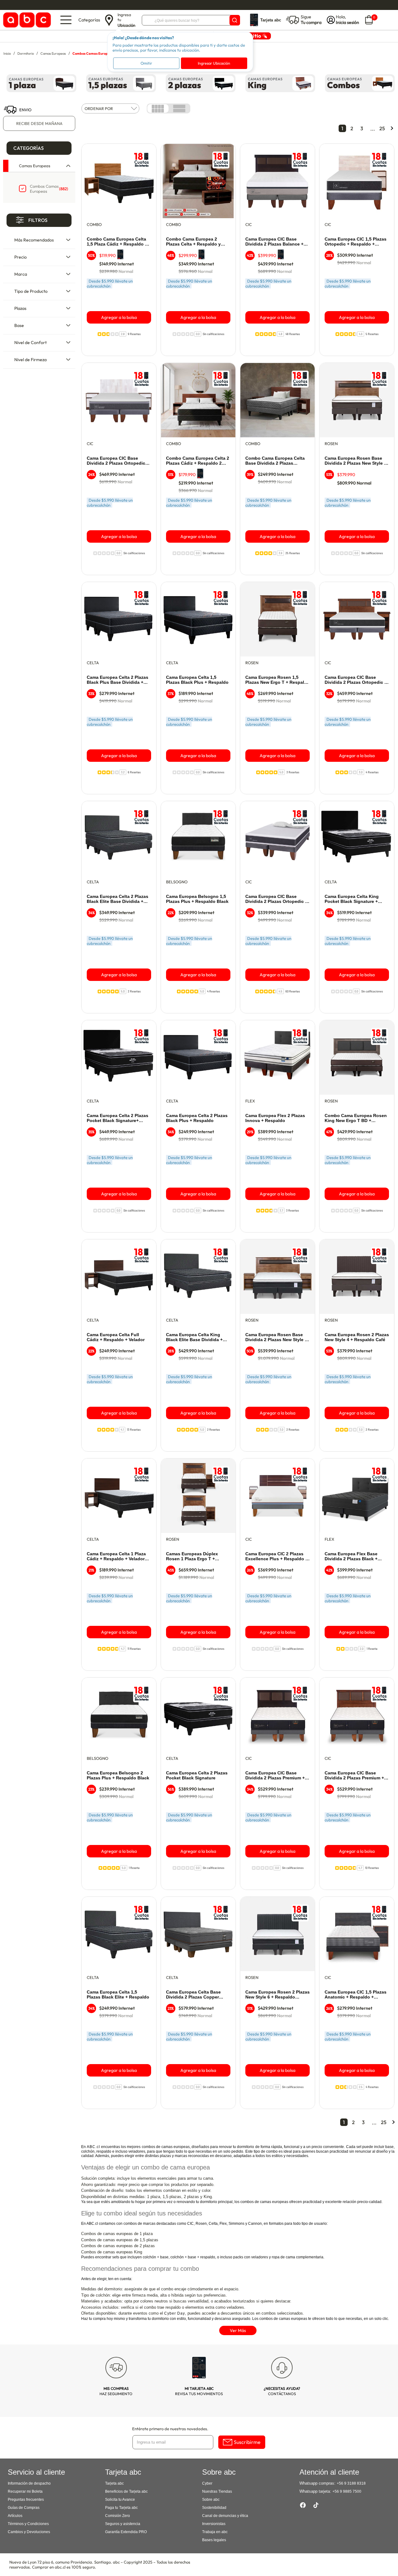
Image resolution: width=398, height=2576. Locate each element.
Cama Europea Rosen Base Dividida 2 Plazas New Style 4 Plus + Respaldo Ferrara (356, 461)
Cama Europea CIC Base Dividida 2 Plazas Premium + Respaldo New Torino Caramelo (354, 1776)
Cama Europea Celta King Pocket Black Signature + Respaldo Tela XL (352, 899)
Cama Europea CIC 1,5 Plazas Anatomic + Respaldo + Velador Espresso (356, 1995)
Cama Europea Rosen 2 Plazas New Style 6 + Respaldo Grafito (278, 1995)
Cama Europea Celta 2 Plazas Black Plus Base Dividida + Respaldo (118, 680)
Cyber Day (175, 2313)
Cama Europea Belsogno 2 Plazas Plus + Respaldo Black (118, 1775)
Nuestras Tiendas (217, 2491)
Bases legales (214, 2540)
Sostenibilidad (214, 2508)
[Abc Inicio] (26, 20)
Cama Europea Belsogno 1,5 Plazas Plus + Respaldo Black (197, 899)
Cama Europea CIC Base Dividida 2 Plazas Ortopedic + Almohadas (276, 899)
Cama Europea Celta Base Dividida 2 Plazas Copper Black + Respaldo (193, 1995)
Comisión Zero (118, 2516)
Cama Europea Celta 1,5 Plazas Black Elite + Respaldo (118, 1994)
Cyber (207, 2483)
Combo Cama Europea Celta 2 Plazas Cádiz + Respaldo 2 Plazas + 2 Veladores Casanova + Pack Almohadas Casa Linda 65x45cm (198, 461)
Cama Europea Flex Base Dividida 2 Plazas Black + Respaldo (351, 1557)
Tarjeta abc (114, 2483)
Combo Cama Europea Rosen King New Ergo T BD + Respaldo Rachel (356, 1118)
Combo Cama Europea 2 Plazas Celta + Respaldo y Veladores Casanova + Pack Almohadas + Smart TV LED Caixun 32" (195, 242)
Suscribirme (247, 2442)
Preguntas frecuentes (26, 2500)
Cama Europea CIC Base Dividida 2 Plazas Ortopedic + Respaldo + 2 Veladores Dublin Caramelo (356, 680)
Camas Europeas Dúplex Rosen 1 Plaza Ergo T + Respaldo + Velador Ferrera (195, 1557)
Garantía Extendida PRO (126, 2532)
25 (382, 128)
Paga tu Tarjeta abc (121, 2508)
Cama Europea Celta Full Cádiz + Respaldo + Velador (116, 1337)
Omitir (146, 63)
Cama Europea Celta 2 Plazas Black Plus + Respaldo (197, 1118)
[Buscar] (235, 20)
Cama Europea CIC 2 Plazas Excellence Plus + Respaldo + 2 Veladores (277, 1557)
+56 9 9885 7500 (347, 2491)
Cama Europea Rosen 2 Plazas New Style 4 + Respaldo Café (357, 1337)
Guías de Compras (24, 2508)
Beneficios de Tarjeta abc (126, 2491)
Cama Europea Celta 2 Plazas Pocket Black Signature (197, 1775)
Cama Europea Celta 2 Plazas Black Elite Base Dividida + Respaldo (118, 899)
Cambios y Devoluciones (29, 2532)
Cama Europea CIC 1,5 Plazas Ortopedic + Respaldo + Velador (356, 242)
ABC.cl (93, 2147)
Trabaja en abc (215, 2532)
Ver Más (238, 2330)
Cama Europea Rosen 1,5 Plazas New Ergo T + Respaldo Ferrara (278, 680)
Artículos (15, 2516)
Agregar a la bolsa (119, 317)
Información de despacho (29, 2483)
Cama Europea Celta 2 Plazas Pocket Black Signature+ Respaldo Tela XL (118, 1118)
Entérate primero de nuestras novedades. (170, 2429)
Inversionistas (214, 2524)
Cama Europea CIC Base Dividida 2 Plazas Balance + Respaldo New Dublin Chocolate (274, 242)
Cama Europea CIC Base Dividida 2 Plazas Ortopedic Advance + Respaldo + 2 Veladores (116, 461)
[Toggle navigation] (66, 20)
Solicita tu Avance (120, 2500)
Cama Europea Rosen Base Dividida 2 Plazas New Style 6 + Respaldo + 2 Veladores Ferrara (276, 1337)
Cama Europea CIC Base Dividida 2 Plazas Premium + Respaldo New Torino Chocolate (275, 1776)
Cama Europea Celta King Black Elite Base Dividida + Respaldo (194, 1337)
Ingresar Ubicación (214, 63)
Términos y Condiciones (28, 2524)
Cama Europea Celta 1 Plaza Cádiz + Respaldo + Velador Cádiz (116, 1557)
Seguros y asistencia (123, 2524)
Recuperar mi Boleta (25, 2491)
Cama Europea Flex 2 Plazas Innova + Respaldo (275, 1118)
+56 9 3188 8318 (351, 2483)
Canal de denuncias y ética (225, 2516)
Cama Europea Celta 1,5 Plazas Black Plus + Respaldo (197, 680)
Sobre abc (211, 2500)
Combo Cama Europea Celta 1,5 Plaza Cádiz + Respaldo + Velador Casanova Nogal (117, 242)
